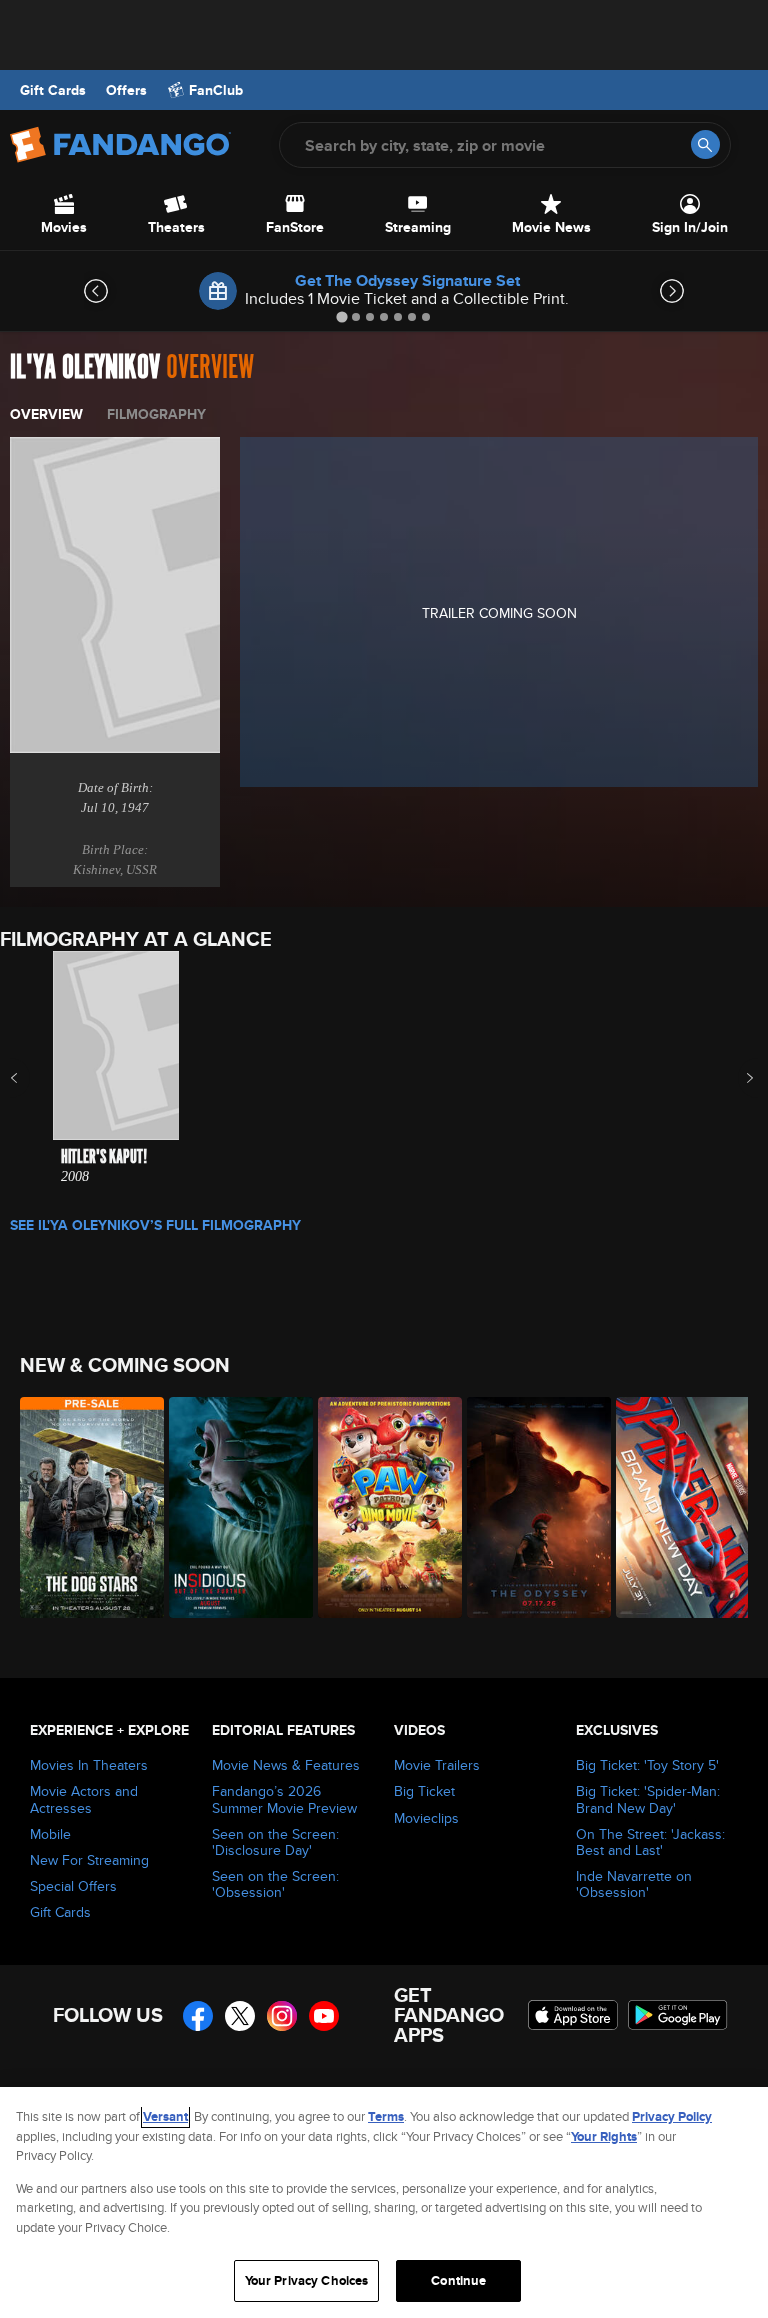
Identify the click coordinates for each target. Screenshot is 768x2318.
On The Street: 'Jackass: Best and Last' (650, 1842)
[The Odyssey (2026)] (530, 1507)
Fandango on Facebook (198, 2016)
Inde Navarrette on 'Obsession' (634, 1884)
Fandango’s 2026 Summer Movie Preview (284, 1799)
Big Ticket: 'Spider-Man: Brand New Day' (648, 1799)
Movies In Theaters (89, 1765)
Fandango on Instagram (282, 2016)
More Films (736, 1078)
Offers (126, 90)
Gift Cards (53, 90)
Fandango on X (240, 2016)
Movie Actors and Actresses (84, 1799)
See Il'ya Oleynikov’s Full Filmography (155, 1225)
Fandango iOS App (573, 2015)
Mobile (50, 1834)
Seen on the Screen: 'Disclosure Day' (275, 1842)
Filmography (156, 414)
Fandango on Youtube (324, 2016)
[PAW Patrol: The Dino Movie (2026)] (381, 1507)
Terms (386, 2116)
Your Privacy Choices (307, 2280)
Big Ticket (424, 1791)
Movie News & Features (286, 1765)
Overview (46, 414)
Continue (458, 2280)
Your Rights (604, 2136)
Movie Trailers (437, 1765)
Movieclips (426, 1818)
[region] (384, 2202)
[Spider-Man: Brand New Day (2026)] (679, 1507)
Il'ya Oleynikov (85, 367)
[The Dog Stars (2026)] (83, 1507)
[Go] (705, 144)
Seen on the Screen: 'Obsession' (275, 1884)
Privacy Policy (672, 2116)
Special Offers (73, 1886)
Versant (165, 2116)
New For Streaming (89, 1860)
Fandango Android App (678, 2015)
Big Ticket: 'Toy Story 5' (647, 1765)
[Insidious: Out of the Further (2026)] (232, 1507)
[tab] (341, 316)
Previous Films (31, 1078)
